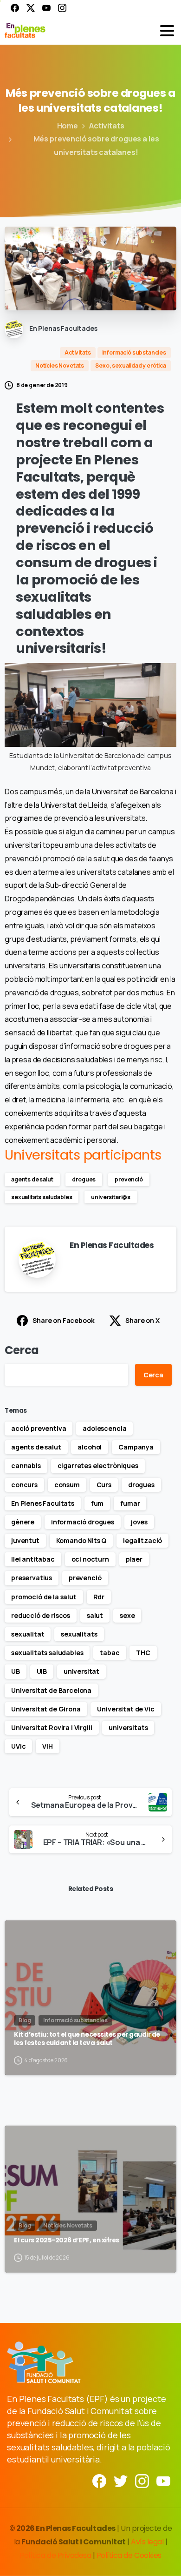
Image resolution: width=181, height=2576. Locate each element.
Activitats (107, 126)
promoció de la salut (44, 1597)
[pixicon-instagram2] (142, 2480)
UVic (18, 1746)
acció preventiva (39, 1428)
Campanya (136, 1447)
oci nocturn (90, 1559)
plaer (134, 1559)
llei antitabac (33, 1559)
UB (16, 1671)
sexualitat (28, 1634)
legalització (142, 1540)
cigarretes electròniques (98, 1466)
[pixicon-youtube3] (163, 2480)
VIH (48, 1746)
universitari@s (111, 1197)
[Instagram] (62, 8)
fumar (130, 1503)
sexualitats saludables (42, 1197)
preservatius (32, 1578)
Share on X (142, 1320)
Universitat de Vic (126, 1709)
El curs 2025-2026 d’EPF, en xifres (67, 2240)
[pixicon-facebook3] (99, 2480)
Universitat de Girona (46, 1709)
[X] (31, 8)
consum (67, 1485)
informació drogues (83, 1522)
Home (68, 126)
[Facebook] (15, 8)
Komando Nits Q (81, 1540)
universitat (81, 1671)
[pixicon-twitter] (121, 2480)
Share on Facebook (63, 1320)
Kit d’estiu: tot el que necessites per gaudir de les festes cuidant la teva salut (87, 2039)
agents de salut (32, 1179)
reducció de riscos (41, 1615)
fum (97, 1503)
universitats (128, 1727)
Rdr (99, 1597)
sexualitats (79, 1634)
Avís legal (147, 2542)
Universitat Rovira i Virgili (52, 1727)
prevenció (129, 1179)
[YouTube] (46, 8)
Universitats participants (83, 1155)
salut (95, 1615)
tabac (110, 1653)
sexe (127, 1615)
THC (143, 1653)
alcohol (90, 1447)
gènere (23, 1522)
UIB (42, 1671)
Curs (104, 1485)
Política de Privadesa (55, 2555)
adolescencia (104, 1428)
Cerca (22, 1350)
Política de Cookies (129, 2555)
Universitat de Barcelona (51, 1690)
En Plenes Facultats (43, 1503)
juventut (25, 1540)
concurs (24, 1485)
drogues (84, 1179)
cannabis (26, 1466)
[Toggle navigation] (167, 31)
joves (139, 1522)
